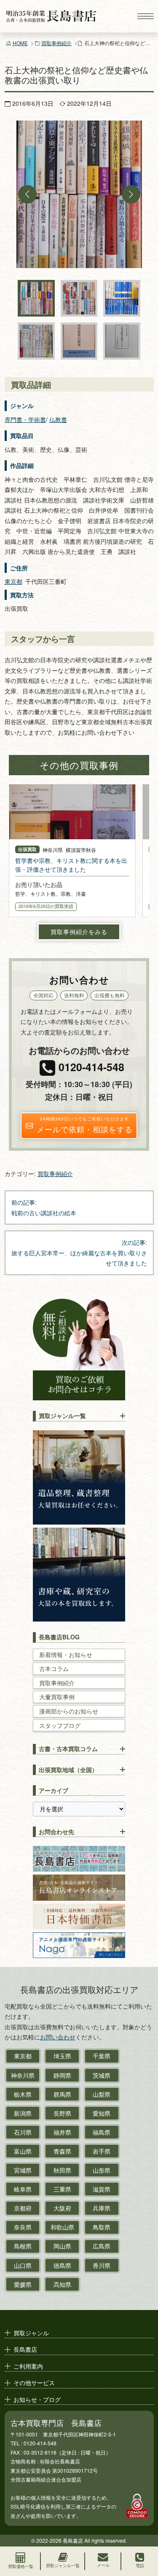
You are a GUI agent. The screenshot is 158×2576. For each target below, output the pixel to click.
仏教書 (58, 419)
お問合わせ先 (56, 1832)
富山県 (23, 2151)
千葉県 (102, 2056)
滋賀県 (102, 2189)
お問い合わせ (58, 2037)
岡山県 (62, 2246)
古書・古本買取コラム (68, 1749)
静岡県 (62, 2075)
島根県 (23, 2246)
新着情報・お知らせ (66, 1655)
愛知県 (102, 2113)
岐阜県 (23, 2189)
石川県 (23, 2132)
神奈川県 (23, 2075)
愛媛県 (23, 2284)
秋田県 (62, 2170)
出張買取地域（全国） (68, 1770)
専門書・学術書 (25, 419)
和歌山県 (62, 2227)
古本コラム (54, 1669)
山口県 (23, 2265)
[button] (27, 194)
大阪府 (62, 2208)
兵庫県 (102, 2208)
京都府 (23, 2208)
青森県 (62, 2151)
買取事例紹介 (56, 43)
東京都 (13, 581)
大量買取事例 (57, 1697)
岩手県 (102, 2151)
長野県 (62, 2113)
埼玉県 (62, 2056)
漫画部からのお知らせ (69, 1711)
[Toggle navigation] (145, 16)
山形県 (102, 2170)
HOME (20, 43)
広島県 (102, 2246)
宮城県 (23, 2170)
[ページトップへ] (144, 2532)
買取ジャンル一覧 (62, 1416)
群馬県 (62, 2094)
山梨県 (102, 2094)
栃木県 (23, 2094)
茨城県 (102, 2075)
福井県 (62, 2132)
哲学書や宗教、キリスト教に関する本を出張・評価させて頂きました (71, 865)
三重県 (62, 2189)
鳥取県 (102, 2227)
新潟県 (23, 2113)
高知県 (62, 2284)
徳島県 (62, 2265)
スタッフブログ (60, 1726)
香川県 (102, 2265)
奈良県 (23, 2227)
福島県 (102, 2132)
